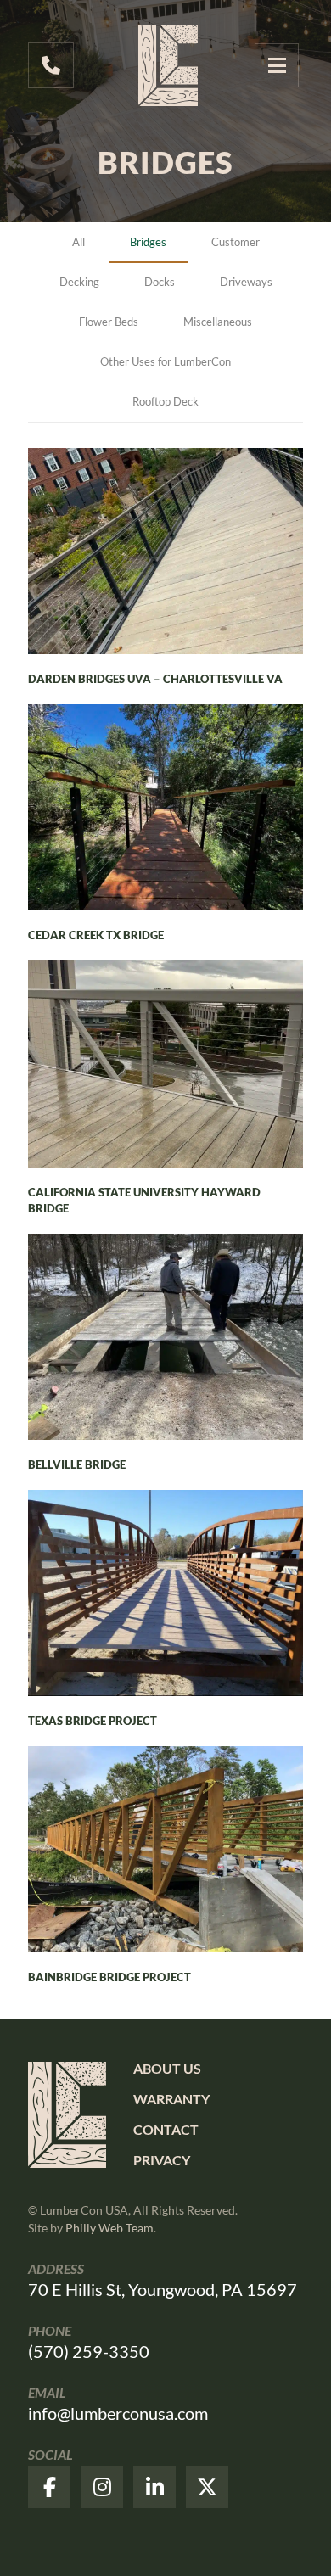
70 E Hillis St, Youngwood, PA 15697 (163, 2289)
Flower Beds (109, 322)
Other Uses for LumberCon (165, 361)
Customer (236, 242)
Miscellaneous (218, 322)
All (79, 242)
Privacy (162, 2160)
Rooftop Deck (165, 401)
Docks (160, 282)
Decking (79, 282)
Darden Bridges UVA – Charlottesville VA (155, 679)
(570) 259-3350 (89, 2351)
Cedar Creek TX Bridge (96, 935)
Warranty (171, 2099)
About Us (167, 2068)
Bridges (148, 242)
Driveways (246, 282)
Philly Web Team (109, 2228)
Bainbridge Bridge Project (109, 1977)
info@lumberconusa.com (118, 2413)
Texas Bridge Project (93, 1721)
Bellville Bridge (77, 1464)
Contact (166, 2129)
